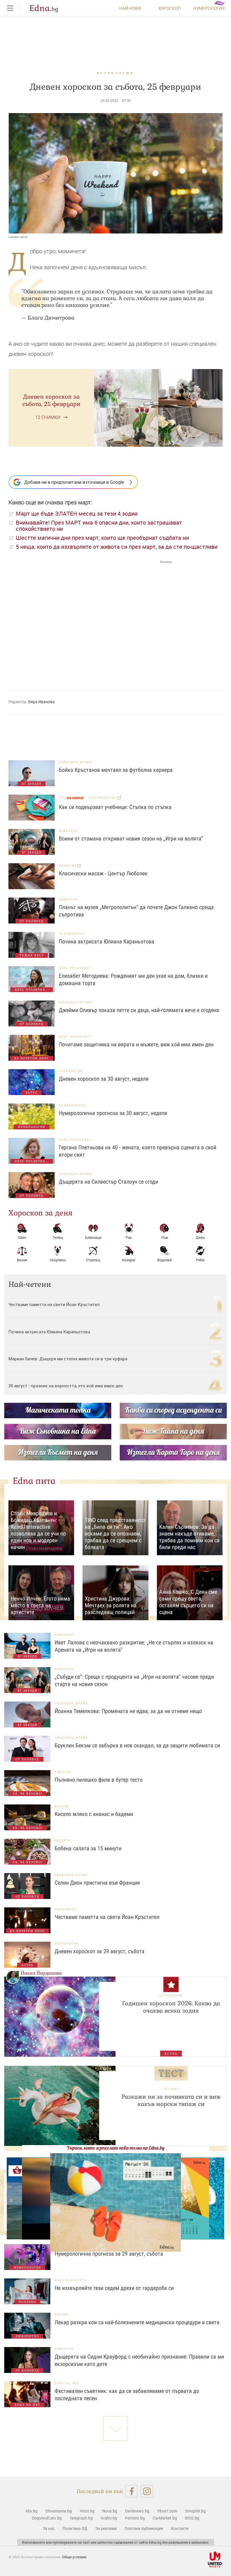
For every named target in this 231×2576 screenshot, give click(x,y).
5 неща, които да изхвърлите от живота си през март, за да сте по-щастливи (117, 547)
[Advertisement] (90, 620)
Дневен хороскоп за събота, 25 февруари (51, 400)
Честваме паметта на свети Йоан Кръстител (54, 1304)
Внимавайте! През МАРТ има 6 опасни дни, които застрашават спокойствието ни (99, 526)
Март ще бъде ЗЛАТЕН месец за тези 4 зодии (77, 513)
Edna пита (34, 1481)
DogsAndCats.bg (47, 2518)
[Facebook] (131, 2491)
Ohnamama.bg (59, 2511)
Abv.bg (31, 2511)
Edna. (44, 8)
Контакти (180, 2528)
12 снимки (48, 417)
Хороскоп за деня (41, 1213)
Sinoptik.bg (195, 2511)
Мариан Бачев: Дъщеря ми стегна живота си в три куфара (68, 1359)
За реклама (106, 2528)
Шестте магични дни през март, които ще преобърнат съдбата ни (102, 538)
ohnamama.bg (103, 798)
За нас (49, 2528)
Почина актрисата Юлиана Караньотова (50, 1332)
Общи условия (74, 2557)
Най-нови (130, 8)
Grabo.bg (109, 2518)
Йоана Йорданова (41, 1973)
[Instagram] (147, 2491)
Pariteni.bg (135, 2518)
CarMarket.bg (165, 2518)
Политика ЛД (75, 2528)
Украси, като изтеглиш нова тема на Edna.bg (115, 2148)
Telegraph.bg (81, 2518)
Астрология (115, 73)
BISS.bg (192, 2518)
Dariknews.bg (137, 2511)
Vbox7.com (167, 2511)
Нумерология (209, 8)
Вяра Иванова (41, 702)
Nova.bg (110, 2511)
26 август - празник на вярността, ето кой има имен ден (66, 1386)
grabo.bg (68, 866)
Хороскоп (170, 8)
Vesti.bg (87, 2511)
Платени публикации (144, 2528)
